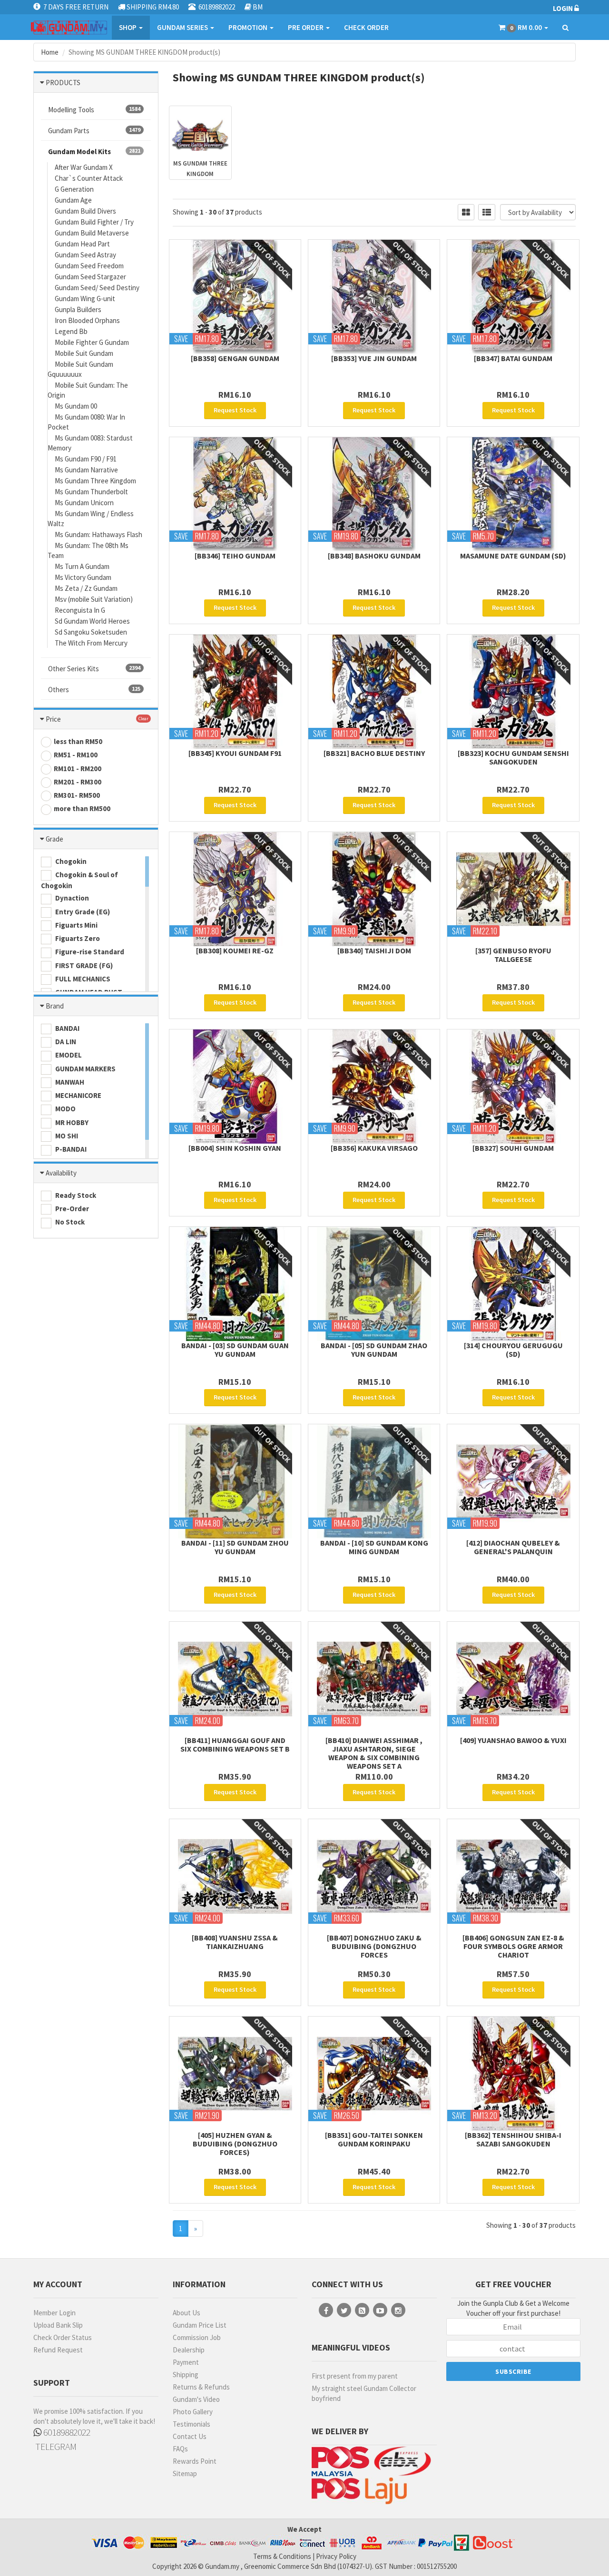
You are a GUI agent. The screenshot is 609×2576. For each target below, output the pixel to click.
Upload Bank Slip (58, 2325)
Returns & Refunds (201, 2387)
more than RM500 (82, 808)
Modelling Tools (94, 110)
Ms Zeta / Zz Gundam (86, 588)
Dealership (189, 2350)
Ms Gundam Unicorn (84, 503)
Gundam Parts (94, 131)
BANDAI (67, 1028)
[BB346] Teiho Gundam (235, 556)
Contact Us (190, 2436)
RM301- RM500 (77, 795)
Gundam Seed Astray (85, 255)
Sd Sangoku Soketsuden (91, 632)
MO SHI (66, 1136)
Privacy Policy (336, 2556)
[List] (487, 212)
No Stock (69, 1222)
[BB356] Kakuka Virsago (374, 1148)
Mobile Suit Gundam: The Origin (88, 390)
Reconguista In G (80, 610)
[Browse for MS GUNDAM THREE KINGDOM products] (200, 129)
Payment (186, 2362)
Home (50, 52)
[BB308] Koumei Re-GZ (235, 950)
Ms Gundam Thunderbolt (91, 492)
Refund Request (58, 2350)
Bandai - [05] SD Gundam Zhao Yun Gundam (374, 1350)
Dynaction (71, 898)
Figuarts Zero (77, 938)
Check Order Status (63, 2337)
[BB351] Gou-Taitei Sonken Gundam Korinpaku (374, 2139)
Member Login (54, 2313)
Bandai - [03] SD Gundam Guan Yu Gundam (235, 1350)
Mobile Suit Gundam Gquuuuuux (80, 369)
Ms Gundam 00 (76, 406)
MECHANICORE (78, 1095)
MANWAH (69, 1082)
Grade (54, 839)
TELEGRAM (55, 2446)
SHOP (128, 27)
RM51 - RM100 (76, 755)
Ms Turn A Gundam (82, 566)
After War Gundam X (84, 167)
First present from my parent (355, 2376)
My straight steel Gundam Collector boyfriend (364, 2393)
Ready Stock (75, 1195)
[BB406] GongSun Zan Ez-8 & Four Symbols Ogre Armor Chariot (513, 1946)
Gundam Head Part (82, 244)
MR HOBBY (71, 1122)
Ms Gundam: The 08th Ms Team (88, 550)
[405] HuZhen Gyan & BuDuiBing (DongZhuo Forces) (235, 2144)
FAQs (180, 2449)
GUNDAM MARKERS (85, 1069)
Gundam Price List (200, 2325)
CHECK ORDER (366, 27)
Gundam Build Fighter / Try (94, 222)
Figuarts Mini (76, 925)
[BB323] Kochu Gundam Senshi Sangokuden (513, 757)
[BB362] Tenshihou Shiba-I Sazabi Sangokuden (513, 2139)
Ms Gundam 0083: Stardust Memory (90, 443)
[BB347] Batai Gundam (513, 358)
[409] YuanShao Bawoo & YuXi (513, 1740)
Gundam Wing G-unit (85, 299)
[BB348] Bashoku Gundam (374, 556)
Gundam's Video (196, 2399)
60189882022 (66, 2432)
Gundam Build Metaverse (92, 233)
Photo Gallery (193, 2412)
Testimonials (192, 2424)
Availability (61, 1173)
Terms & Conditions (282, 2556)
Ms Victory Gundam (83, 577)
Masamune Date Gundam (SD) (513, 556)
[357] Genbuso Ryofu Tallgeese (513, 955)
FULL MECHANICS (82, 979)
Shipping (186, 2375)
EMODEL (68, 1055)
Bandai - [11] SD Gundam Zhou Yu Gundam (235, 1547)
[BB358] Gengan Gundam (235, 358)
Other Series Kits (94, 669)
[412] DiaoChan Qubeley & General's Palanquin (513, 1547)
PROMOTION (249, 27)
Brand (55, 1006)
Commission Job (197, 2337)
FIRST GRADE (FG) (83, 965)
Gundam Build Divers (85, 211)
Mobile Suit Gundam (84, 353)
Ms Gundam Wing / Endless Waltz (91, 519)
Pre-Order (71, 1209)
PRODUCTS (63, 83)
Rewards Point (195, 2461)
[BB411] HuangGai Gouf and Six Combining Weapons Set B (235, 1744)
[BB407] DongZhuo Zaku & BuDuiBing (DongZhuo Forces (374, 1946)
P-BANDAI (70, 1149)
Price (53, 719)
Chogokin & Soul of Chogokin (79, 880)
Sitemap (185, 2473)
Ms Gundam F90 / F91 (86, 459)
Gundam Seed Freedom (89, 266)
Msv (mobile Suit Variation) (94, 599)
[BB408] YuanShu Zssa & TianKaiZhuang (235, 1942)
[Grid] (466, 212)
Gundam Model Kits (94, 152)
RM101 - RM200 (78, 769)
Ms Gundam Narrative (86, 470)
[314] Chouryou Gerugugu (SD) (513, 1350)
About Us (187, 2313)
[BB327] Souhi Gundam (513, 1148)
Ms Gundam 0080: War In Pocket (86, 422)
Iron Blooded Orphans (87, 320)
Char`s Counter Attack (89, 178)
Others (94, 690)
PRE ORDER (306, 27)
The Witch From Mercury (91, 643)
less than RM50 (78, 741)
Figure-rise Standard (89, 952)
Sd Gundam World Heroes (92, 621)
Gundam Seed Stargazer (90, 277)
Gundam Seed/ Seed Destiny (97, 288)
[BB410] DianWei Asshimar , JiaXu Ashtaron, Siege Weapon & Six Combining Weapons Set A (374, 1753)
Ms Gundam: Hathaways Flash (98, 534)
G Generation (74, 189)
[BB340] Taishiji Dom (374, 950)
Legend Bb (71, 331)
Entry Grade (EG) (82, 912)
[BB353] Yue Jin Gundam (374, 358)
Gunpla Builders (78, 309)
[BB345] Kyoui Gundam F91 (235, 753)
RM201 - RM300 (78, 782)
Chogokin (70, 861)
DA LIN (65, 1042)
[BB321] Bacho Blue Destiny (374, 753)
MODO (65, 1109)
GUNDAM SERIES (183, 27)
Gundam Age (73, 200)
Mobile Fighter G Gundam (92, 342)
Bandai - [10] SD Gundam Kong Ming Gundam (374, 1547)
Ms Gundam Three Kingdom (95, 481)
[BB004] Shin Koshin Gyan (235, 1148)
